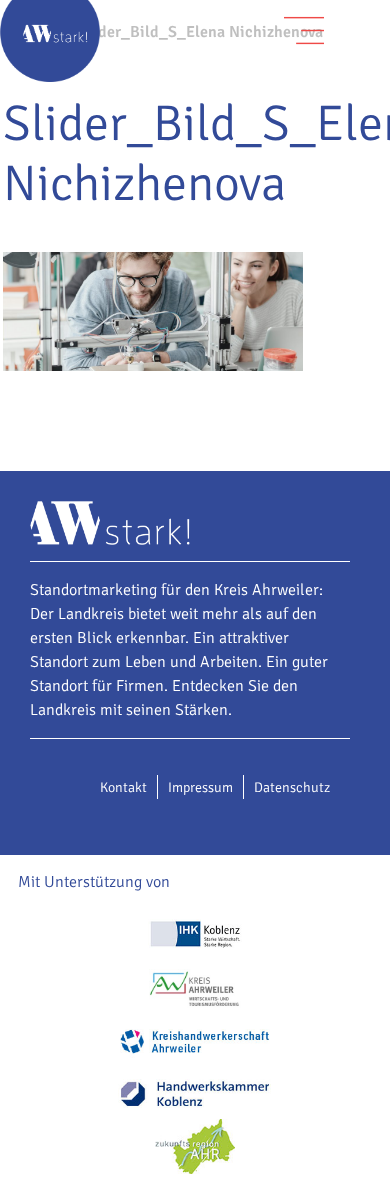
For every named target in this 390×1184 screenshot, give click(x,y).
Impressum (200, 787)
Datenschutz (292, 787)
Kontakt (123, 787)
